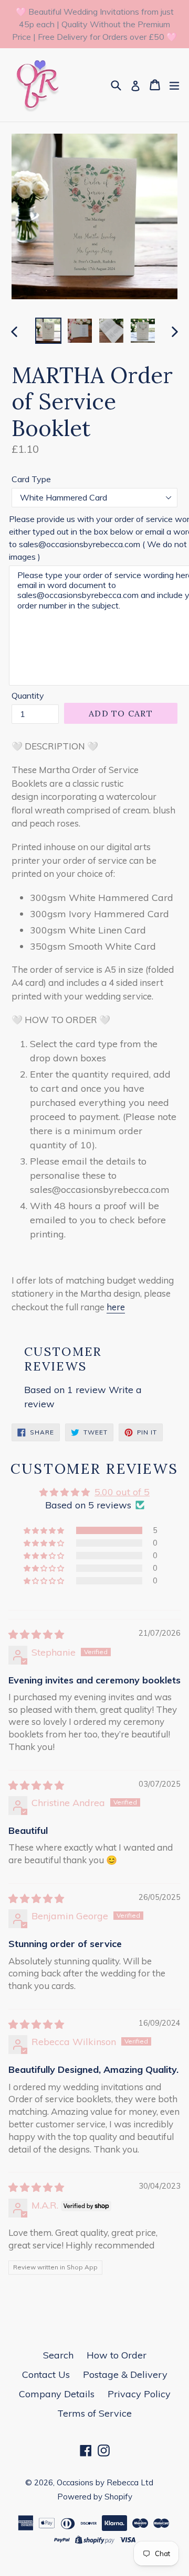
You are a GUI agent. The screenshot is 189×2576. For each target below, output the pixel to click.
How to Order (117, 2355)
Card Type (31, 479)
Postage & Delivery (125, 2374)
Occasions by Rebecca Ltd (105, 2482)
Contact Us (46, 2374)
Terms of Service (94, 2413)
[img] (36, 1634)
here (116, 1307)
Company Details (57, 2394)
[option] (48, 331)
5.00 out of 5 (122, 1492)
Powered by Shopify (95, 2497)
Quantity (28, 695)
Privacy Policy (139, 2394)
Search (58, 2355)
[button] (45, 1530)
